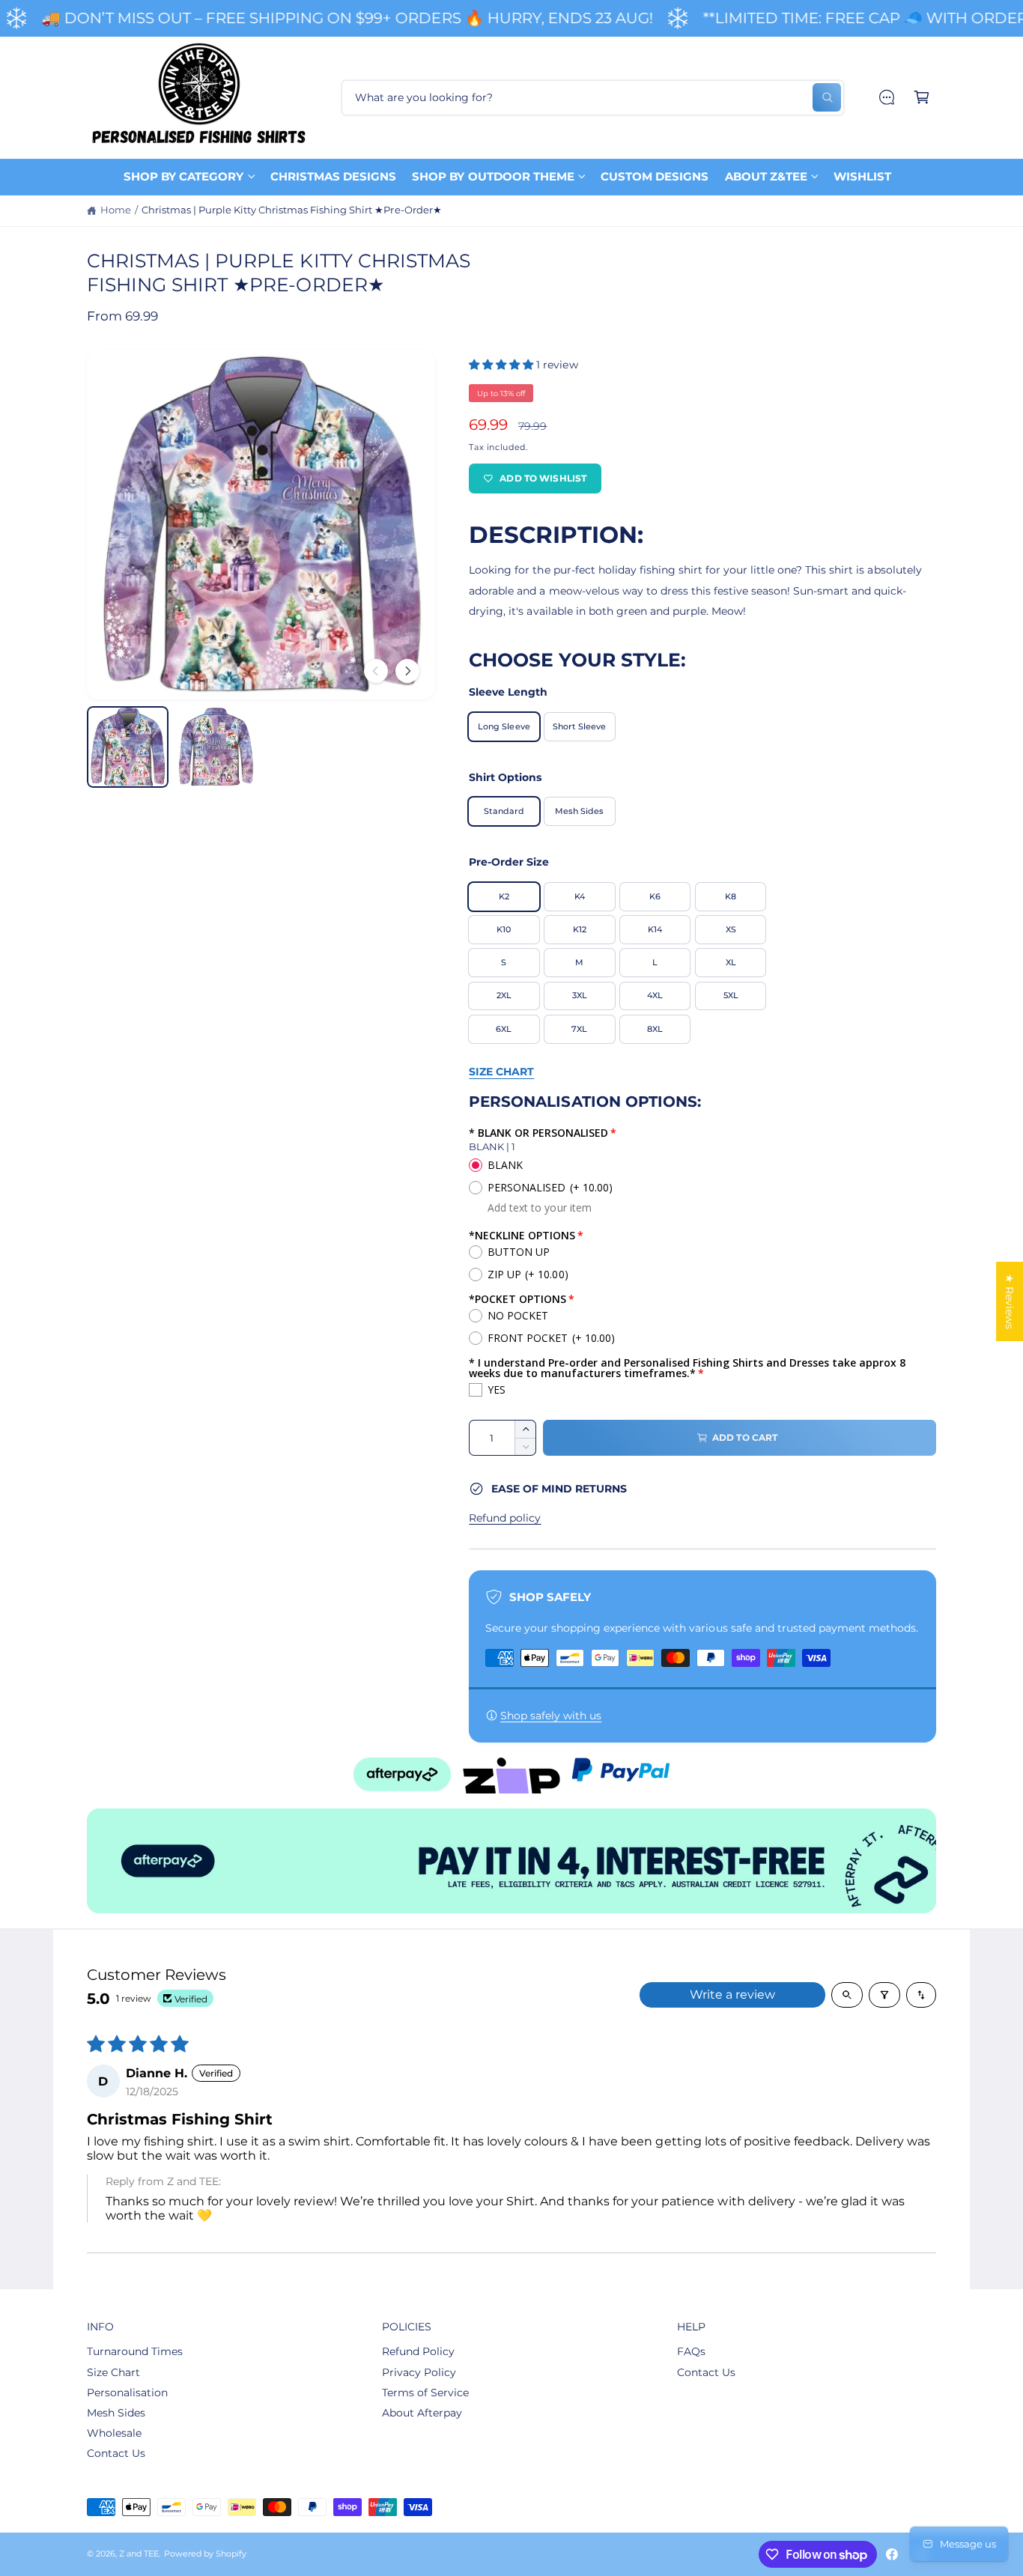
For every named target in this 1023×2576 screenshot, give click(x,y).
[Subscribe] (642, 1375)
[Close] (677, 1172)
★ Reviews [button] (1010, 1301)
